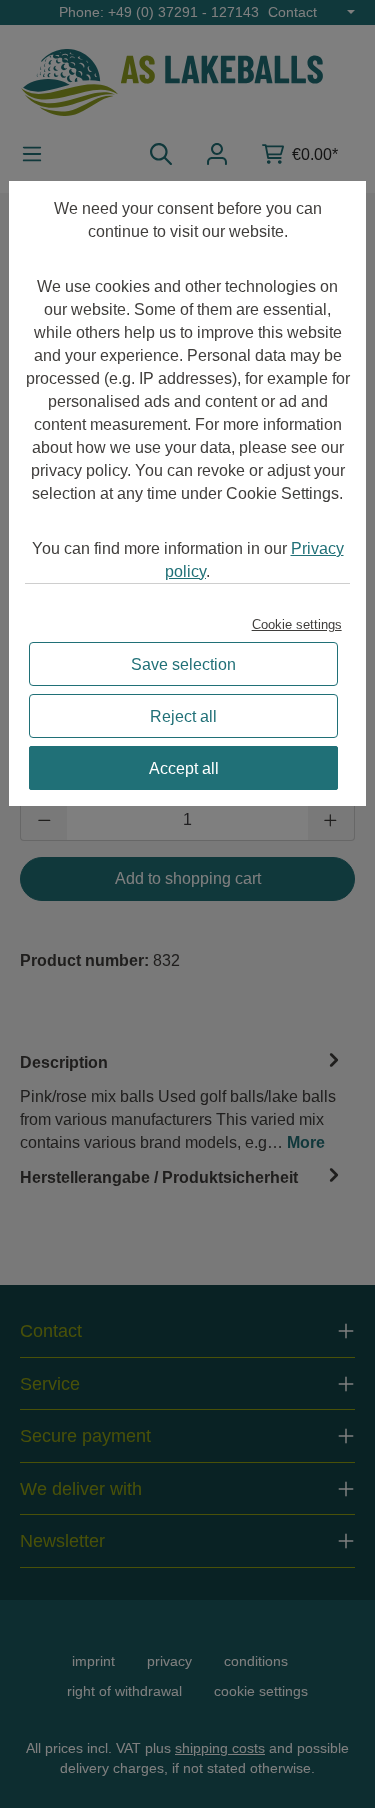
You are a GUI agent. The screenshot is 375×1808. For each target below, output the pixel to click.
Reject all (183, 716)
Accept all (184, 768)
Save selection (183, 664)
